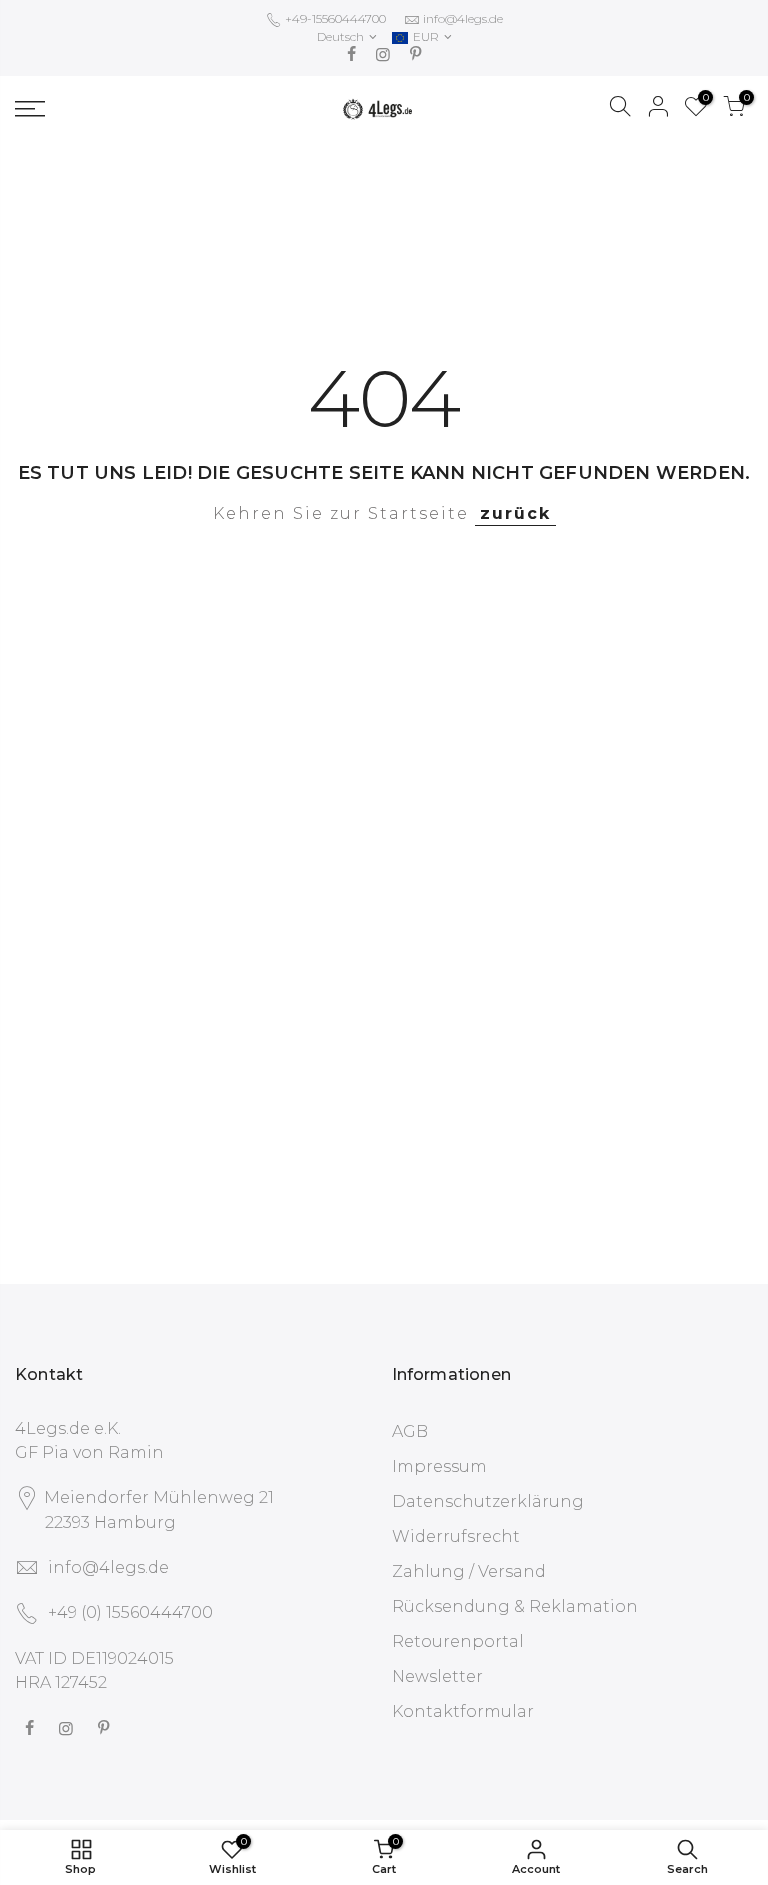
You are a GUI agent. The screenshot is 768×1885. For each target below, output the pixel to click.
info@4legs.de (463, 18)
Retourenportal (458, 1641)
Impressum (439, 1466)
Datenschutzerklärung (488, 1501)
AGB (410, 1431)
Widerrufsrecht (456, 1536)
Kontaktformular (463, 1711)
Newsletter (437, 1676)
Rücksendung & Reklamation (515, 1606)
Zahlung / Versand (469, 1571)
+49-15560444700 (334, 18)
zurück (515, 513)
